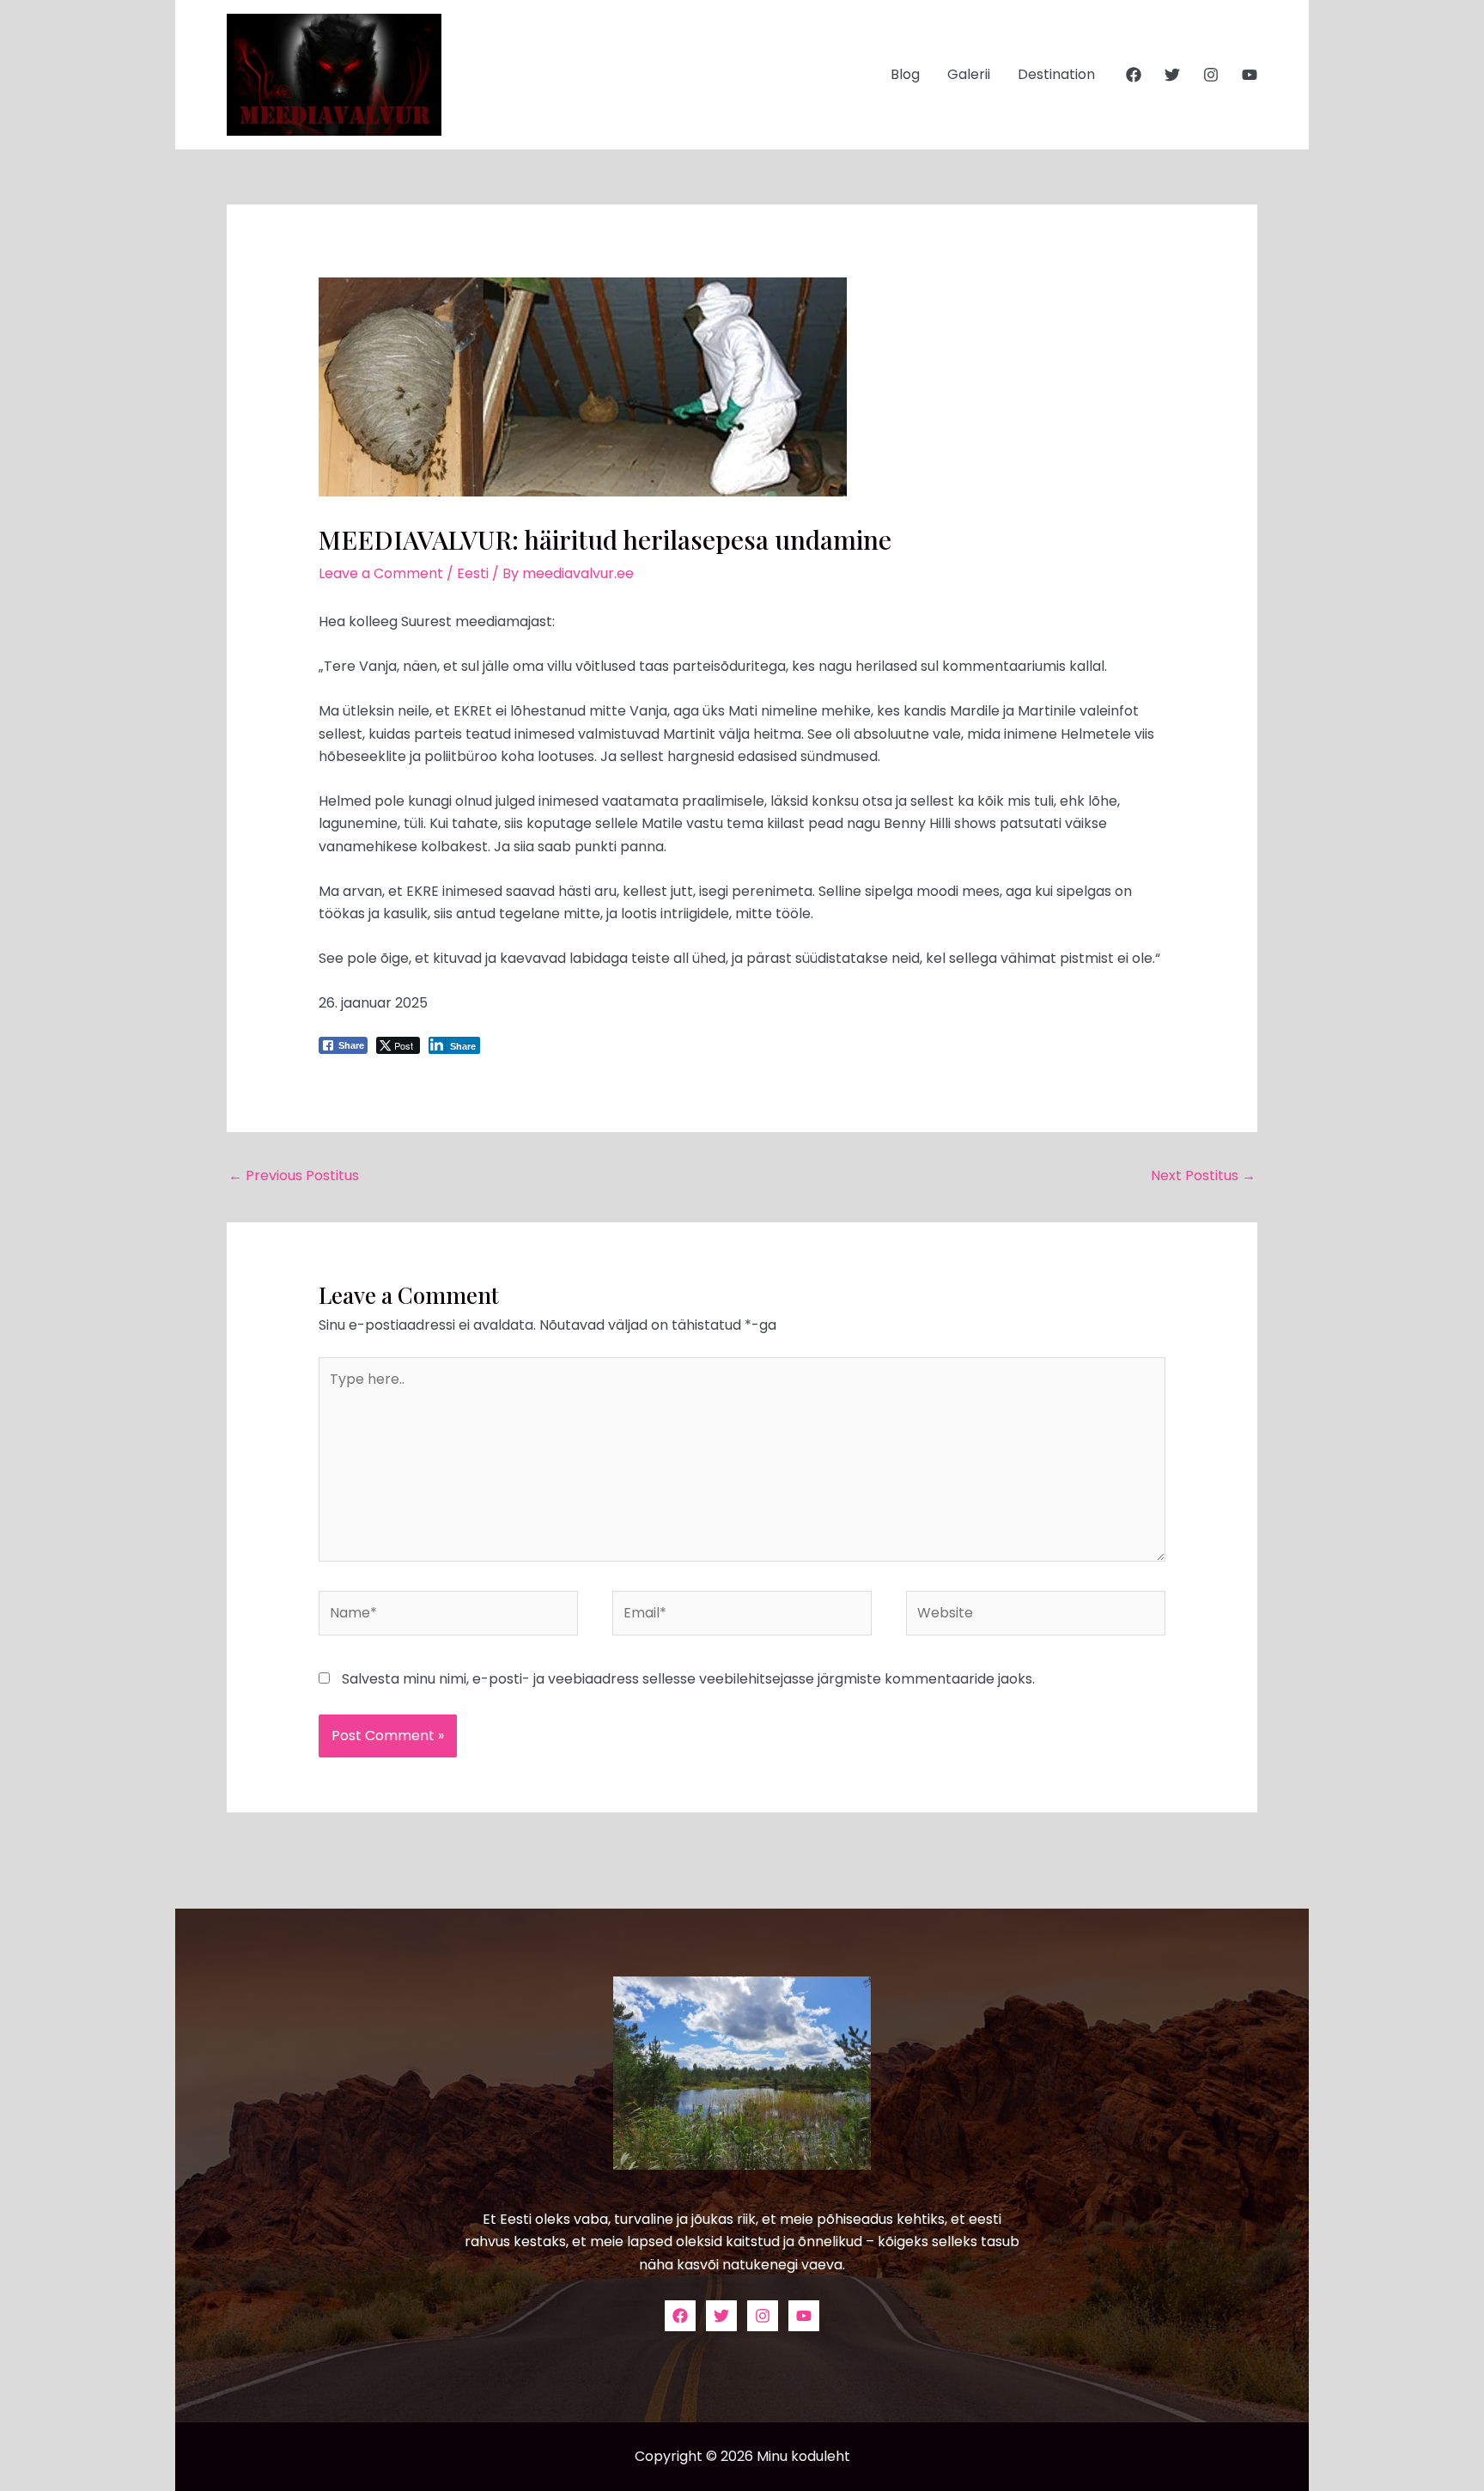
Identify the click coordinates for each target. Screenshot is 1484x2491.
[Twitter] (1172, 75)
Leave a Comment (381, 573)
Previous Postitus (294, 1175)
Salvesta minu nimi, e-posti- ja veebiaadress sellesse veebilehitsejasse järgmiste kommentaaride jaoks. (688, 1679)
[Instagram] (1211, 75)
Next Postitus (1203, 1175)
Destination (1056, 74)
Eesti (473, 573)
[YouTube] (1250, 75)
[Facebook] (1134, 75)
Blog (905, 74)
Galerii (969, 74)
